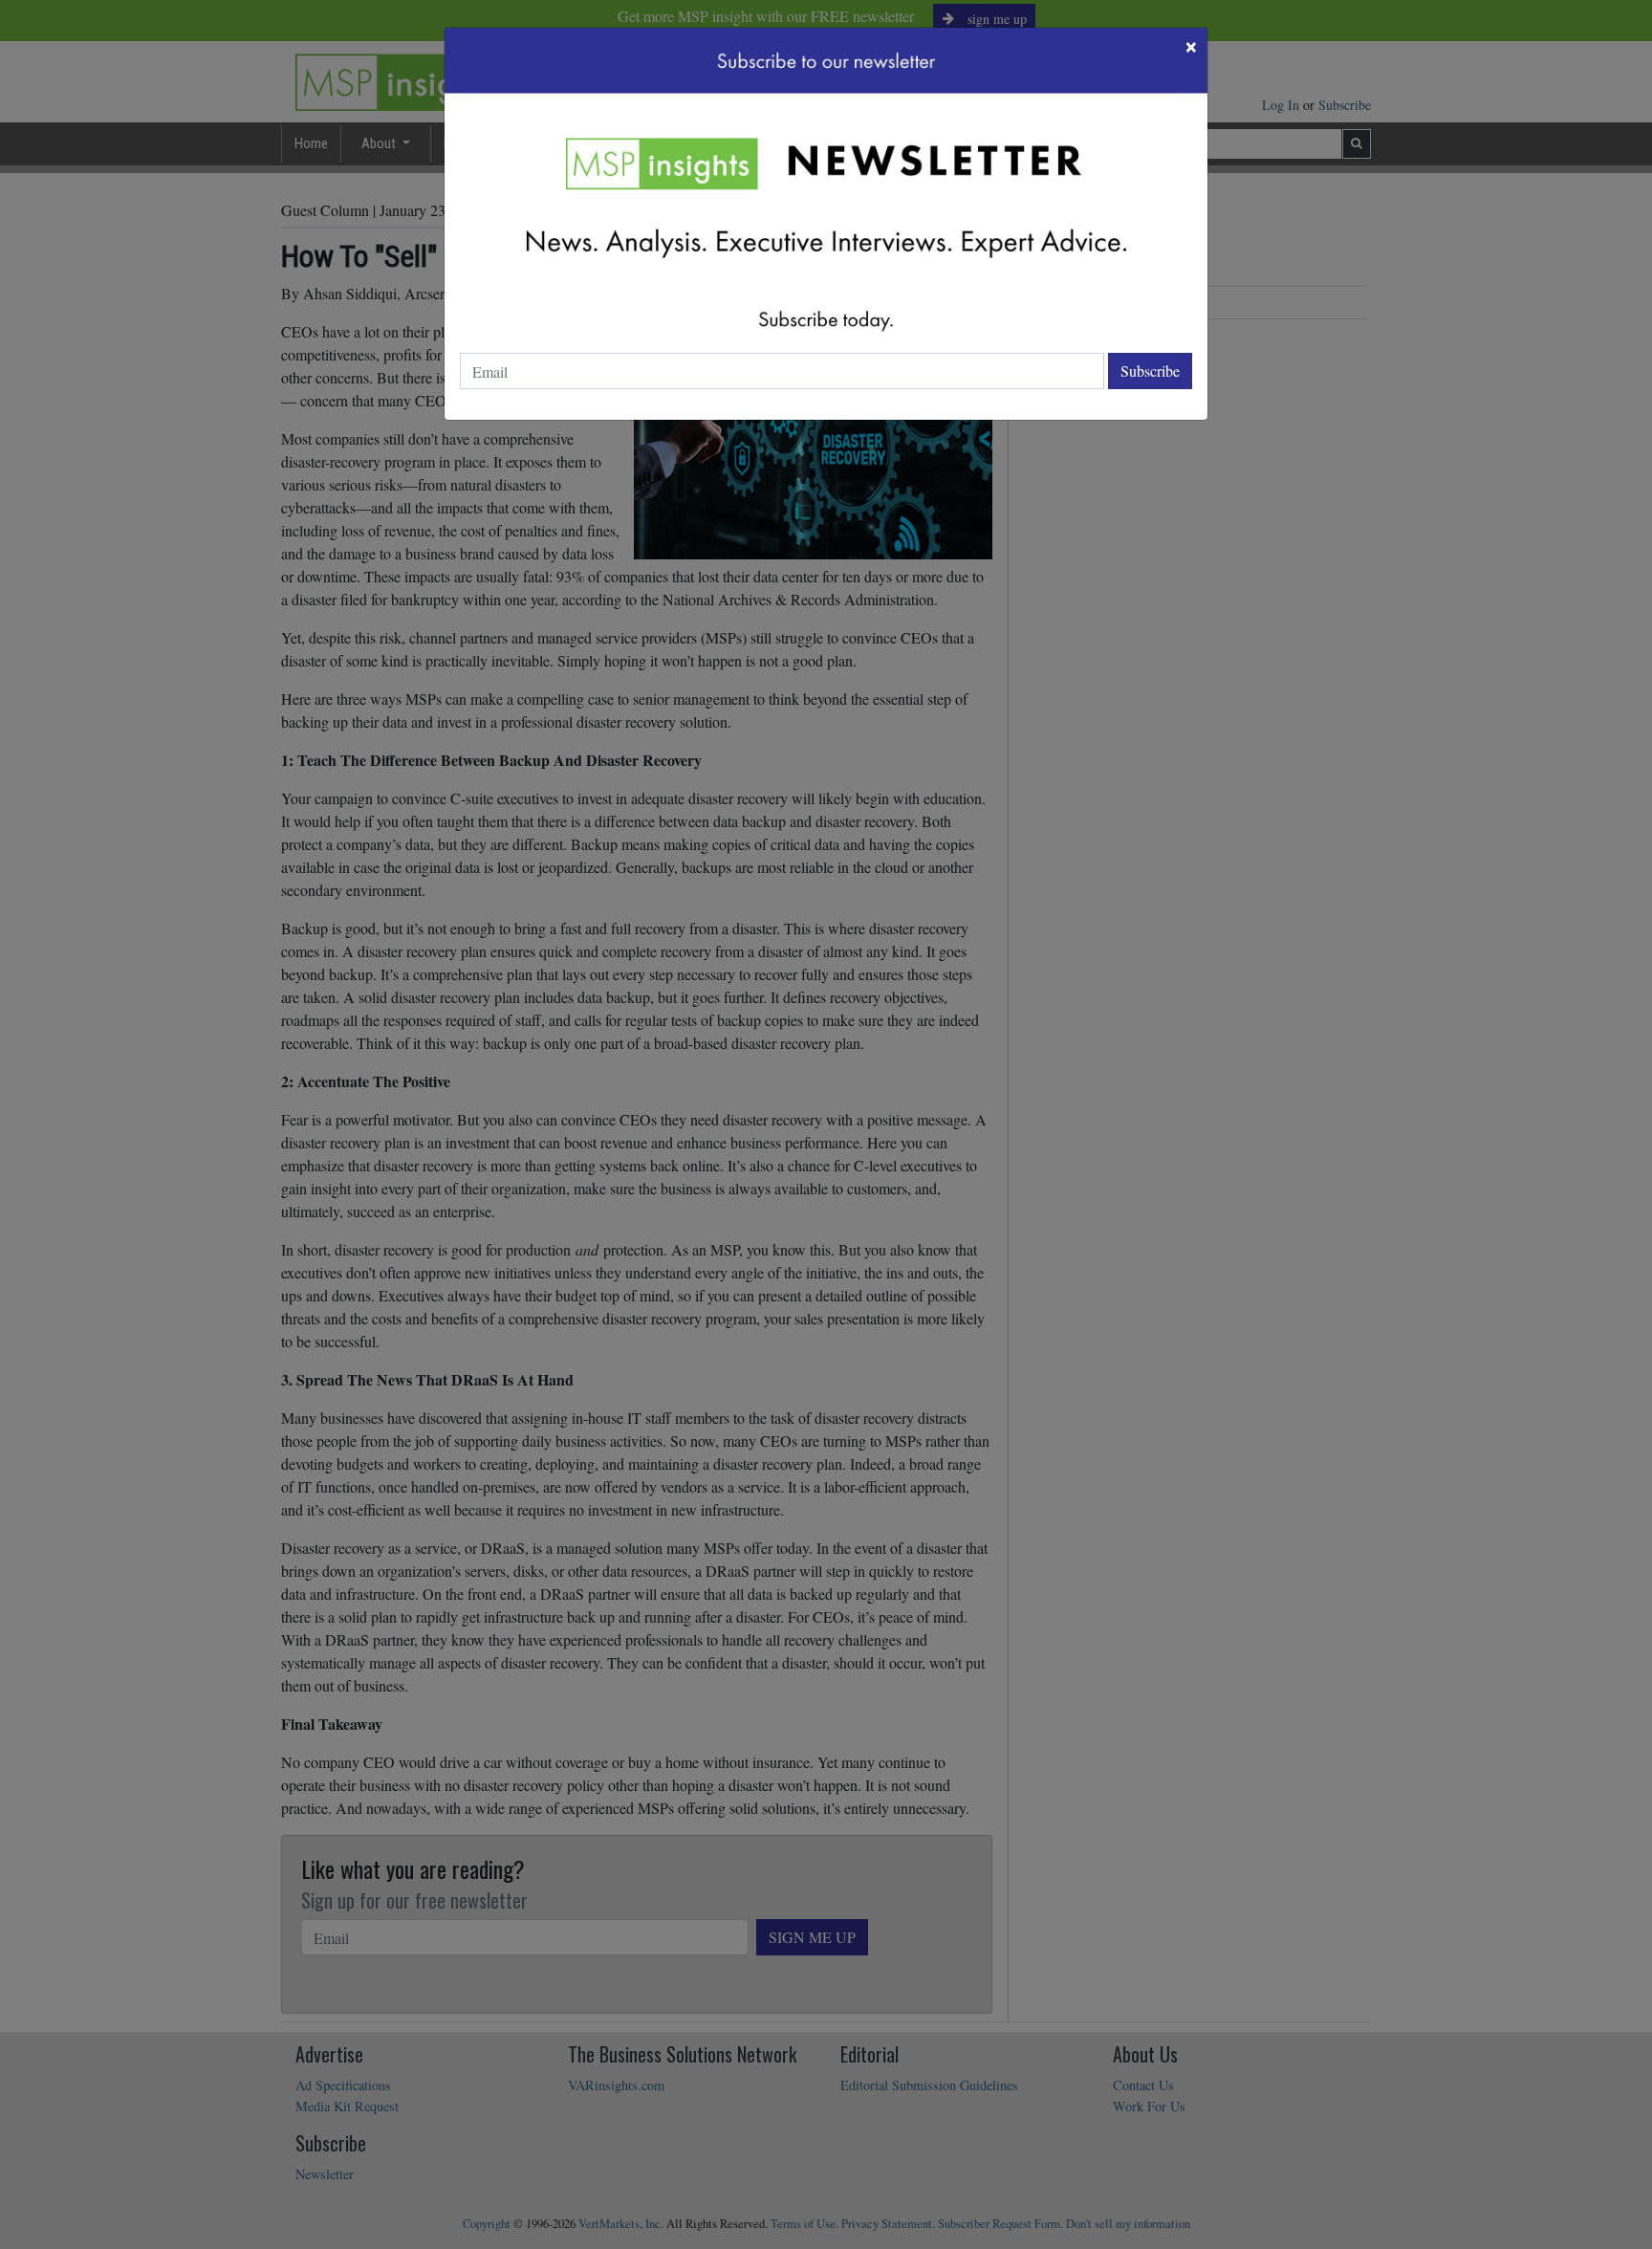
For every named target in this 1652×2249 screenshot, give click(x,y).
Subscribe (1150, 371)
